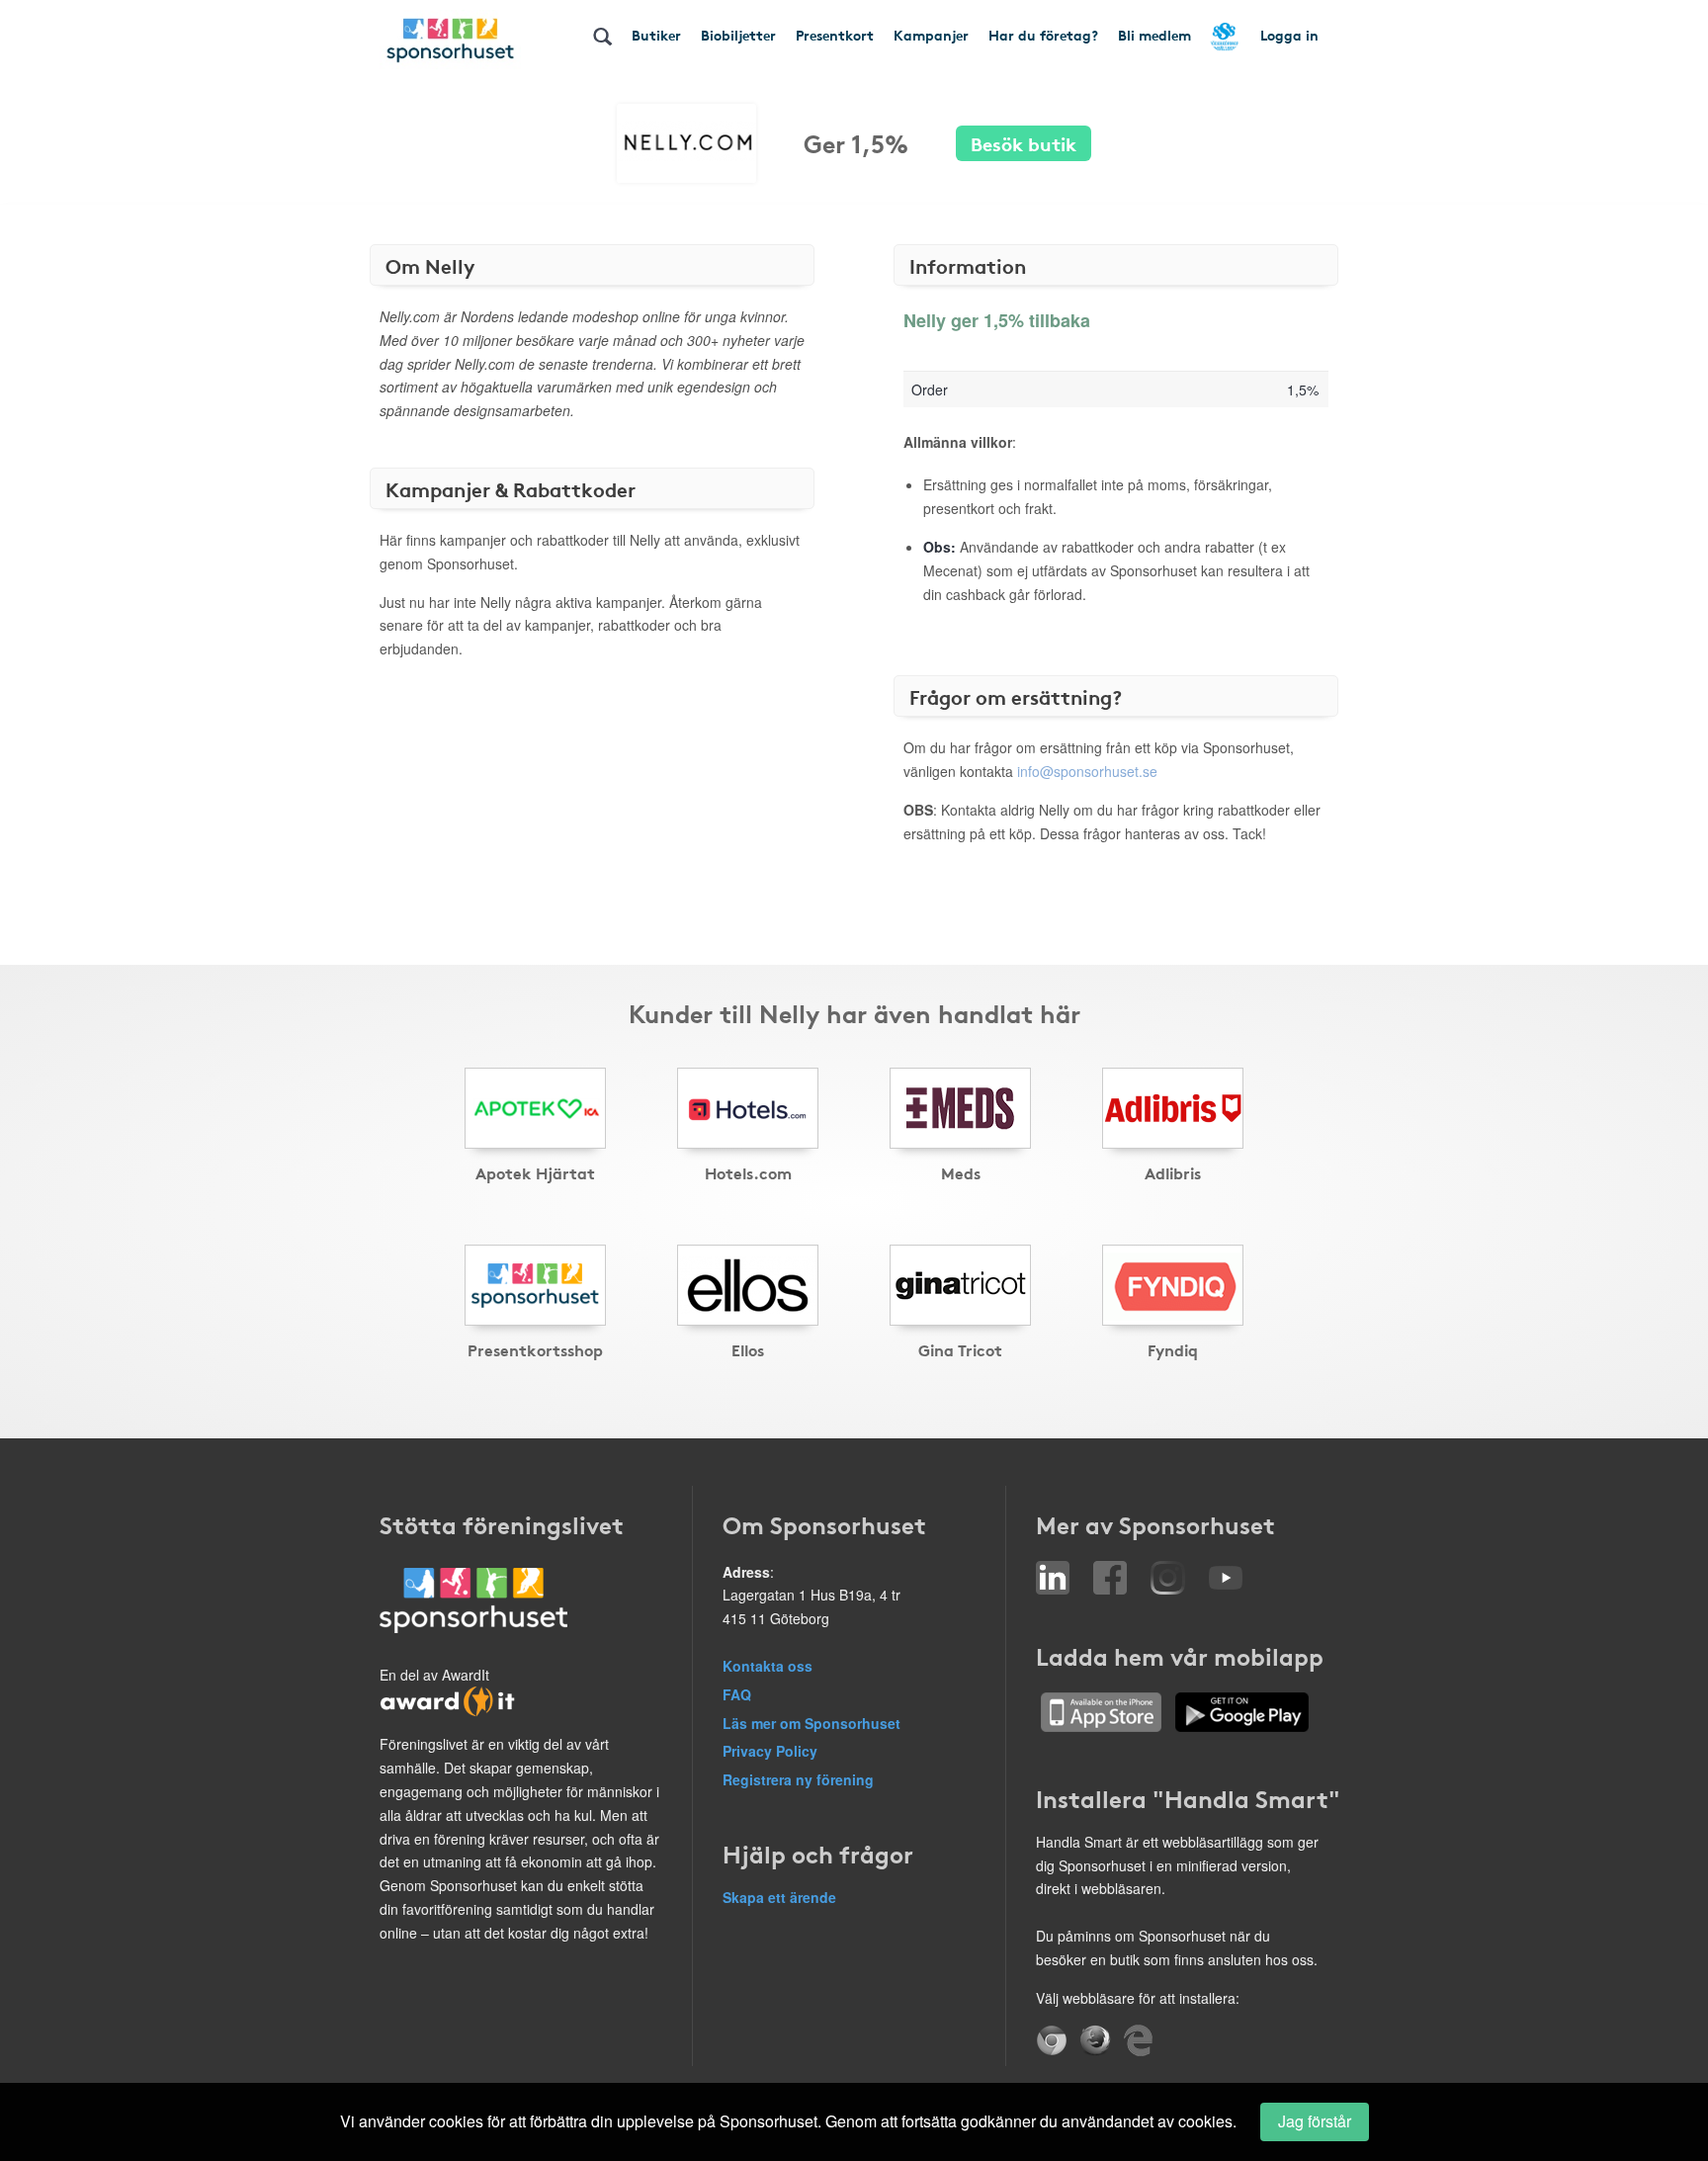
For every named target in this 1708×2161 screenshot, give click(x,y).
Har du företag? (1043, 35)
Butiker (656, 35)
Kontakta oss (768, 1666)
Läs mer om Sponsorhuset (811, 1723)
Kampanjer (931, 35)
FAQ (737, 1694)
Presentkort (835, 35)
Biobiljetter (738, 35)
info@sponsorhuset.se (1087, 771)
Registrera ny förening (798, 1779)
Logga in (1289, 35)
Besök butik (1024, 143)
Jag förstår (1315, 2121)
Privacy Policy (770, 1751)
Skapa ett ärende (779, 1897)
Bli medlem (1154, 35)
